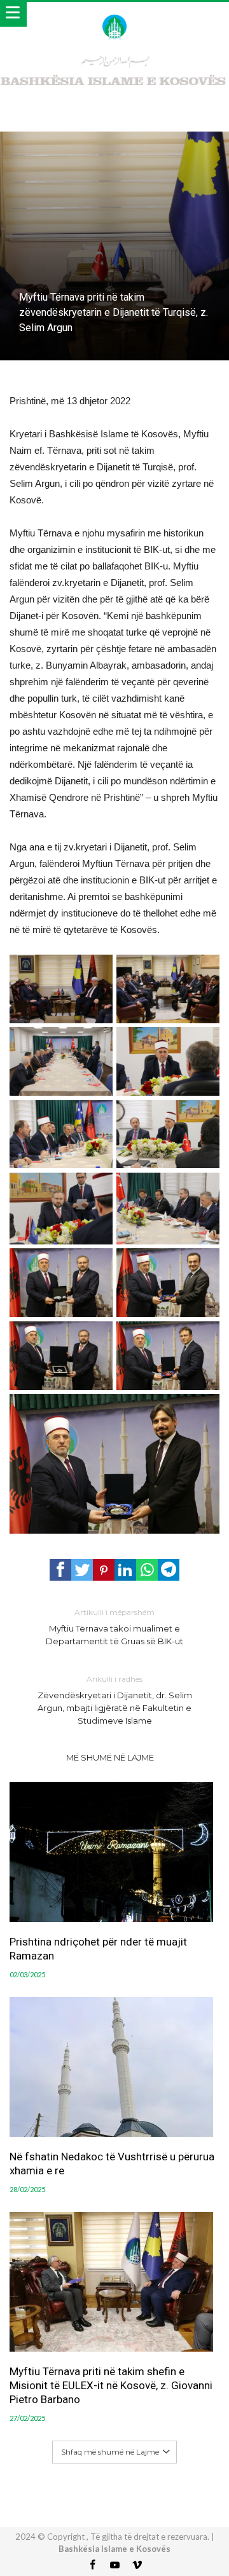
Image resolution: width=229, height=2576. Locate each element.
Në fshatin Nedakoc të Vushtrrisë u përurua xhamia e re (112, 2164)
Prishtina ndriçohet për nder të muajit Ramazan (98, 1949)
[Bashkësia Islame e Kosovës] (114, 14)
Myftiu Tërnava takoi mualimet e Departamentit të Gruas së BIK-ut (114, 1627)
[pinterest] (104, 1570)
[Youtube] (114, 2566)
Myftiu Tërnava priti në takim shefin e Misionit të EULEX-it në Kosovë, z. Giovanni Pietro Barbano (111, 2385)
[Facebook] (92, 2566)
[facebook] (60, 1570)
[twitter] (82, 1570)
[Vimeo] (137, 2566)
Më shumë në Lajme (110, 1757)
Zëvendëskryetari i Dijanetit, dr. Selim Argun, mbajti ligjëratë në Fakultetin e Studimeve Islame (115, 1700)
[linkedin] (125, 1570)
